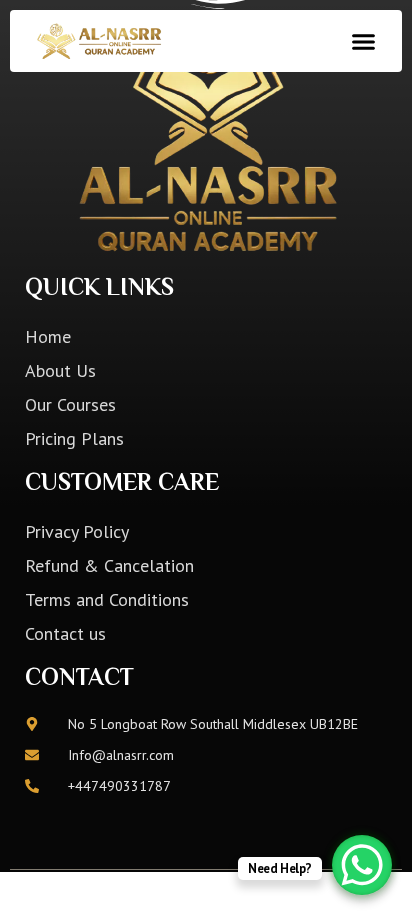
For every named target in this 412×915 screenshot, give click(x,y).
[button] (363, 41)
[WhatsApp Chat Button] (362, 865)
